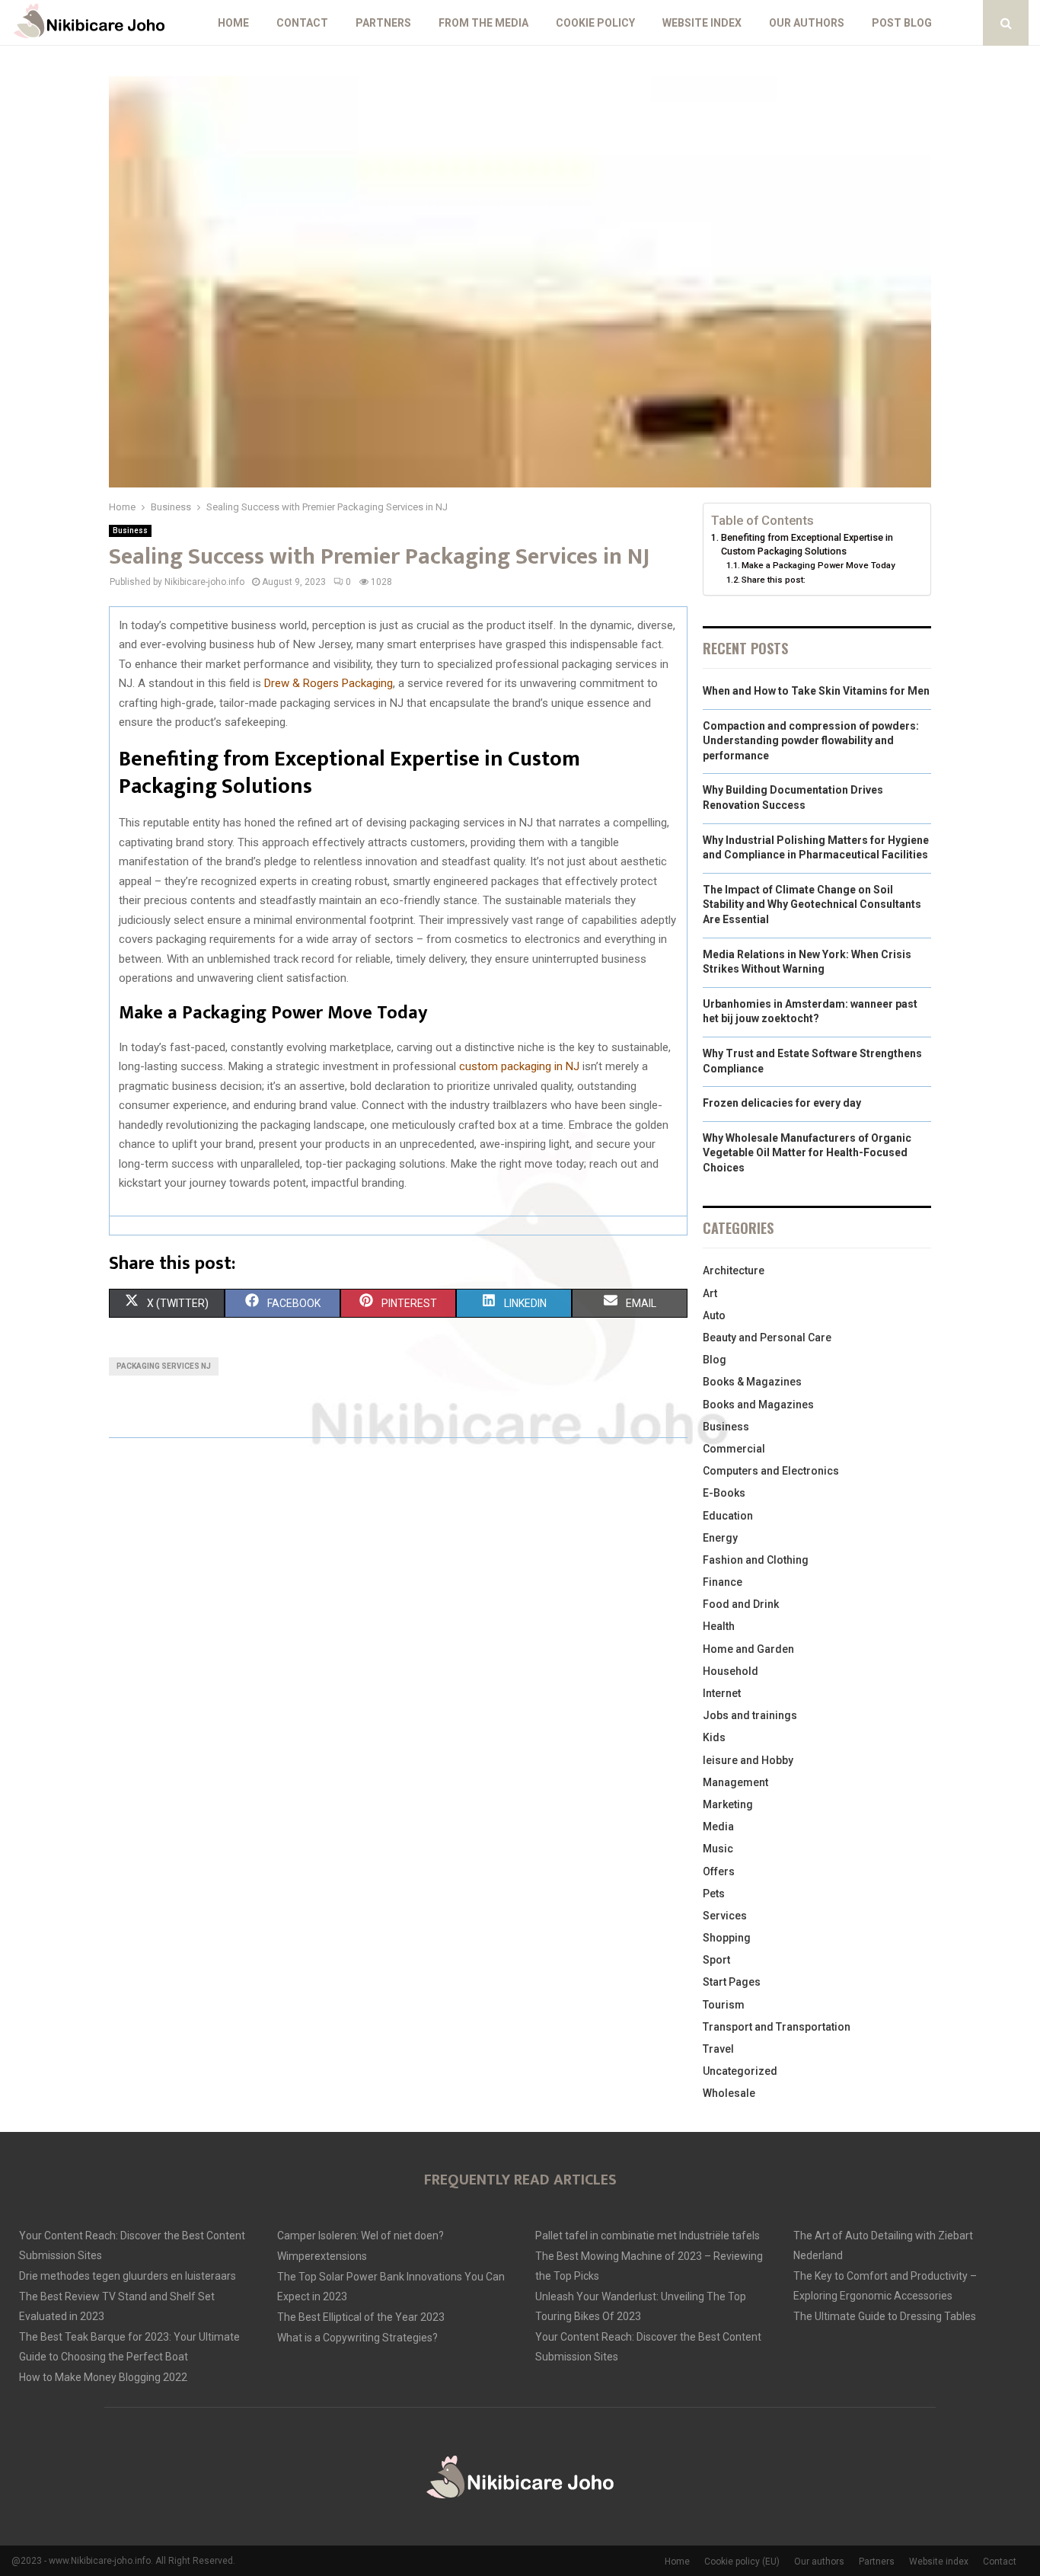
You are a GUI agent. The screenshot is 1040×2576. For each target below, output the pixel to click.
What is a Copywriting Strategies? (357, 2338)
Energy (720, 1538)
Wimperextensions (322, 2256)
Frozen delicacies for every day (782, 1103)
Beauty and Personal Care (767, 1338)
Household (731, 1671)
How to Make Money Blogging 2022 (103, 2377)
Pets (714, 1894)
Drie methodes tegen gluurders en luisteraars (128, 2276)
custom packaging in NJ (519, 1066)
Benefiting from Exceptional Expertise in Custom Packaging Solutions (807, 544)
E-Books (724, 1493)
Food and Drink (741, 1604)
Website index (702, 23)
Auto (714, 1315)
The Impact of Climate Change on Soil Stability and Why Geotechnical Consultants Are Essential (812, 904)
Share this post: (774, 580)
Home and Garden (748, 1649)
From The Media (483, 23)
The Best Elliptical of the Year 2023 (361, 2317)
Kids (714, 1737)
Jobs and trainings (750, 1715)
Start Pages (732, 1982)
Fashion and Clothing (756, 1560)
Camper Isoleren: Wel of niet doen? (360, 2236)
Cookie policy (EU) (742, 2562)
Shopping (727, 1938)
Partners (383, 23)
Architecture (734, 1270)
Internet (722, 1693)
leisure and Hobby (748, 1760)
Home (233, 23)
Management (735, 1782)
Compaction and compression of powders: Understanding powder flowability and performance (811, 741)
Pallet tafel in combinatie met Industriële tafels (648, 2236)
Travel (718, 2049)
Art (710, 1293)
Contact (302, 23)
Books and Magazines (758, 1405)
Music (718, 1849)
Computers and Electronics (771, 1471)
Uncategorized (740, 2071)
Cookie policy (595, 23)
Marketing (728, 1804)
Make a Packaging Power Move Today (818, 565)
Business (130, 531)
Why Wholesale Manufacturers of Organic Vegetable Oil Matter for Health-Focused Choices (807, 1153)
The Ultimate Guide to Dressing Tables (885, 2316)
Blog (715, 1360)
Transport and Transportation (777, 2027)
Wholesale (729, 2093)
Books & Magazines (752, 1382)
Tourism (724, 2005)
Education (728, 1516)
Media (718, 1827)
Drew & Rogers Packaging (329, 683)
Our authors (807, 23)
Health (719, 1626)
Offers (719, 1871)
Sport (716, 1960)
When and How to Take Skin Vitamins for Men (816, 691)
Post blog (902, 23)
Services (725, 1916)
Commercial (734, 1449)
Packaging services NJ (164, 1366)
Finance (723, 1582)
